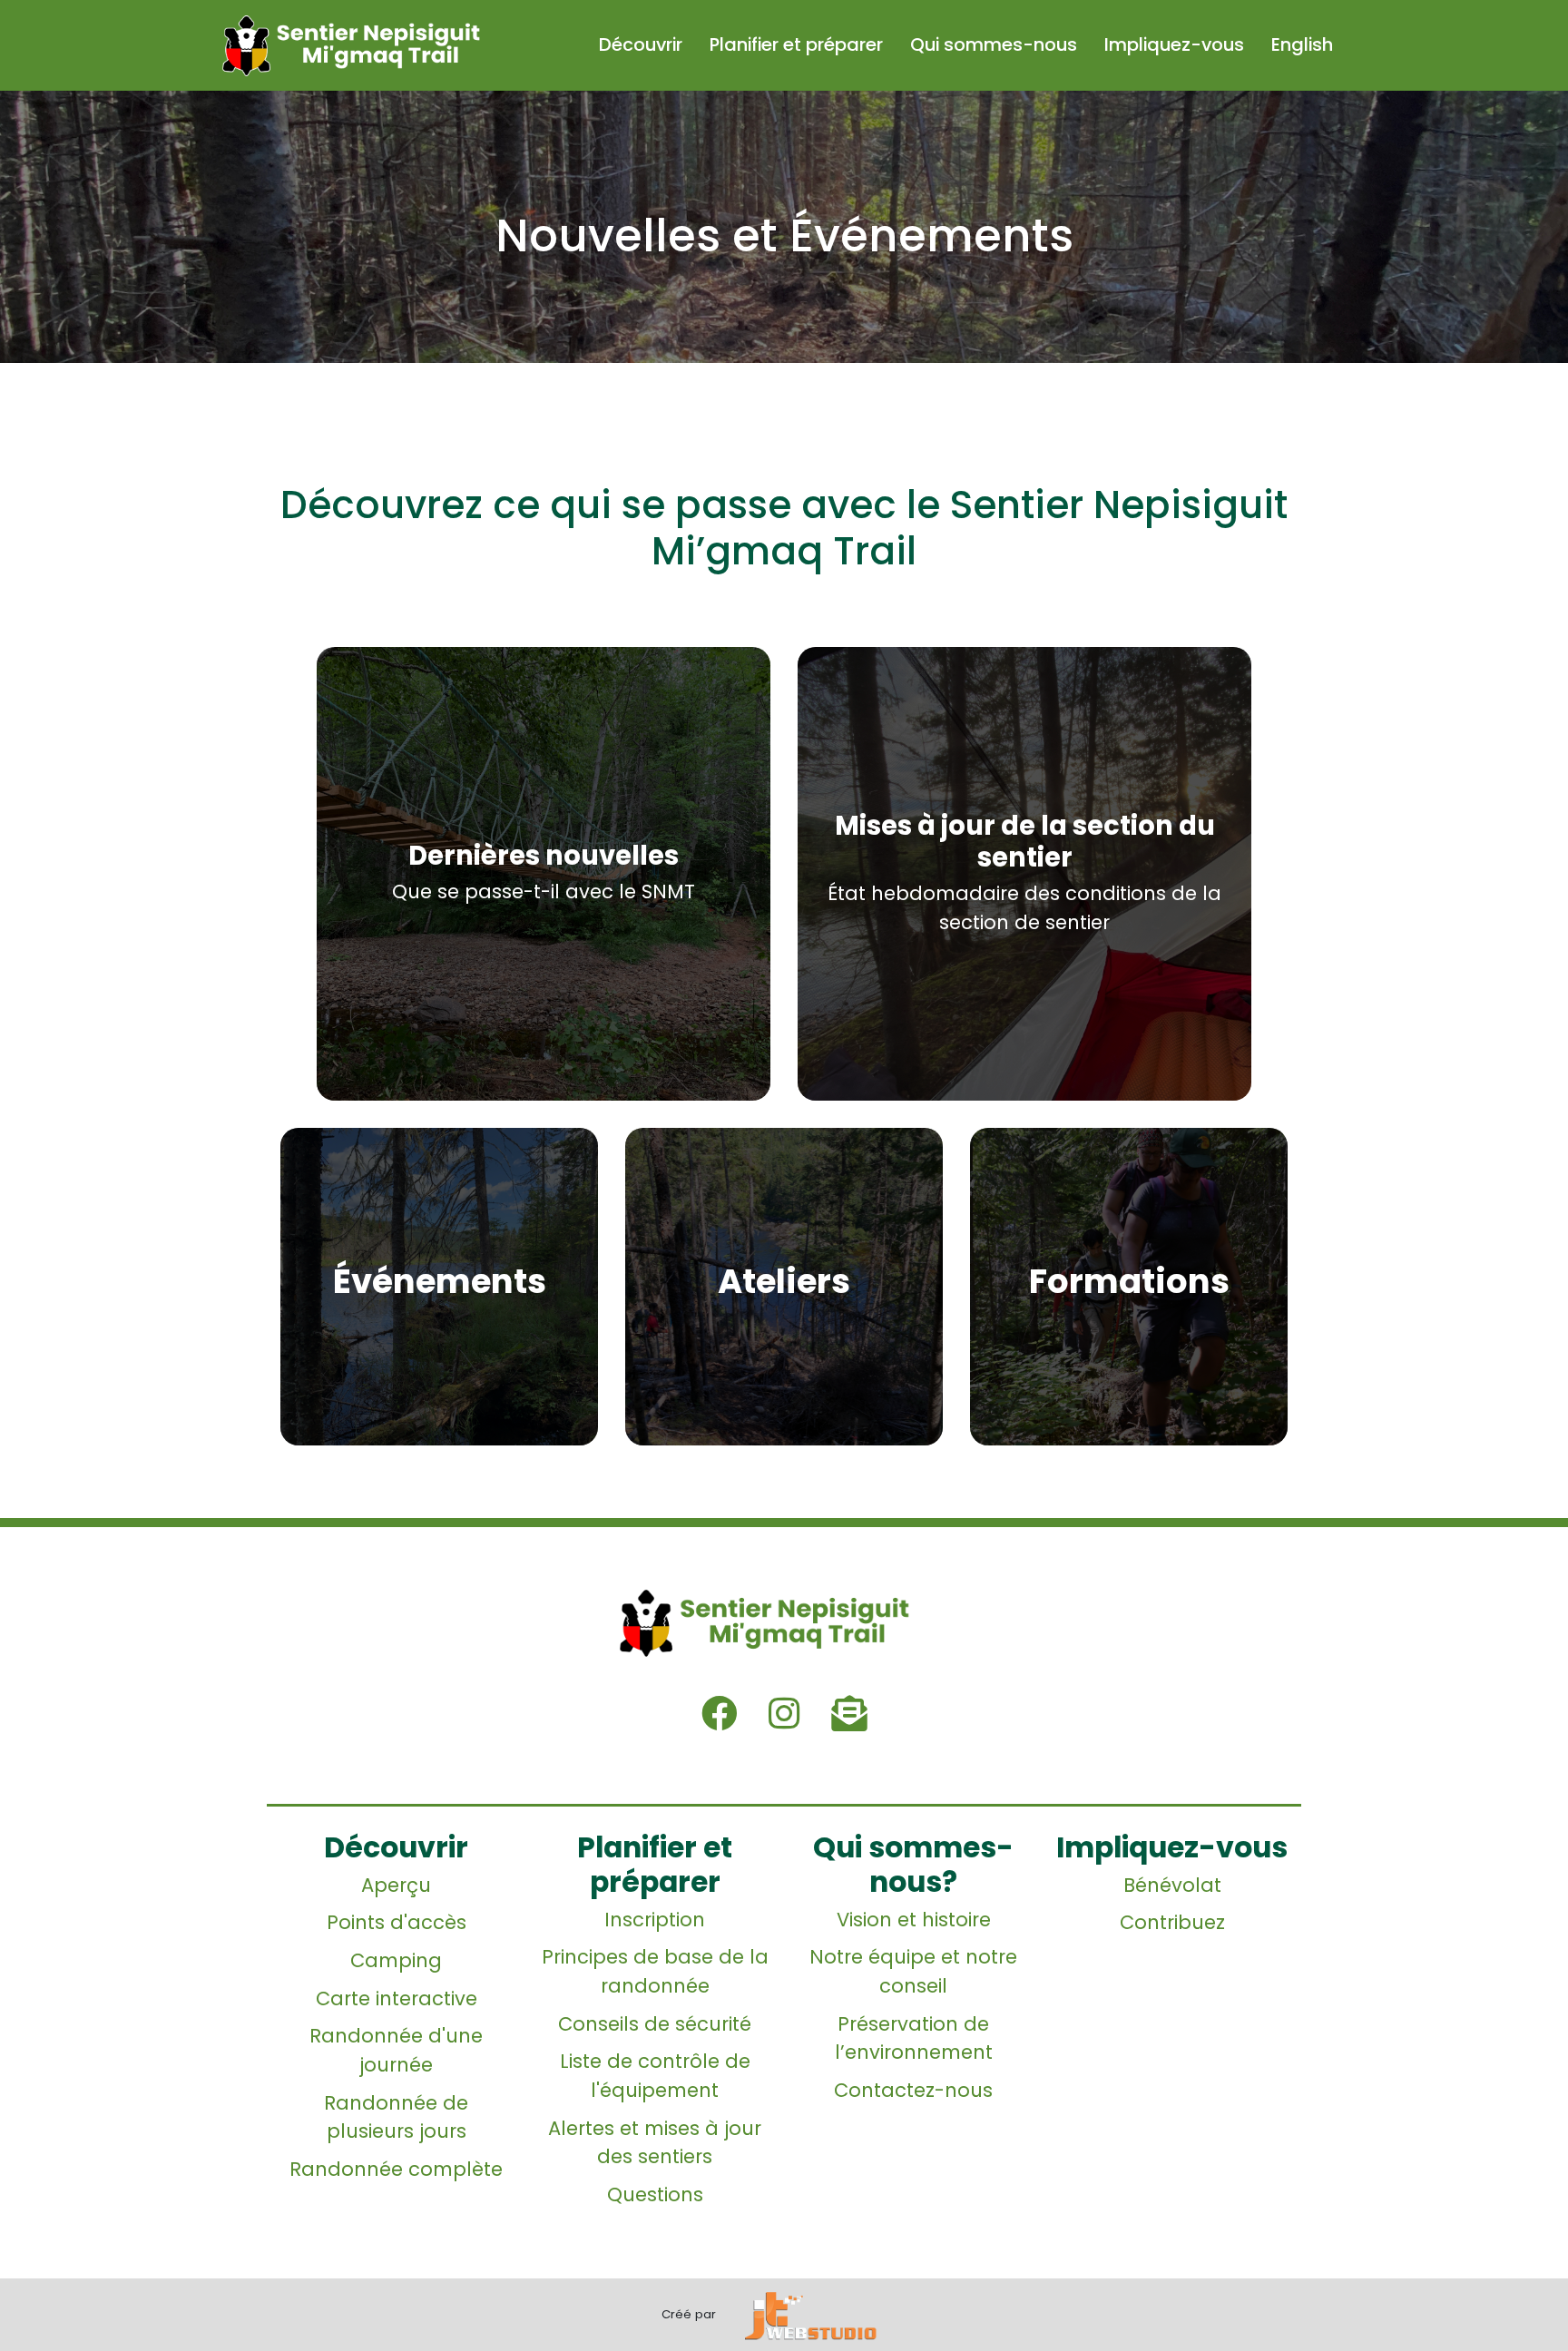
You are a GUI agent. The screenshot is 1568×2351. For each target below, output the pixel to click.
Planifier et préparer (796, 44)
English (1302, 44)
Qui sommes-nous (994, 44)
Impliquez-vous (1174, 44)
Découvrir (641, 44)
